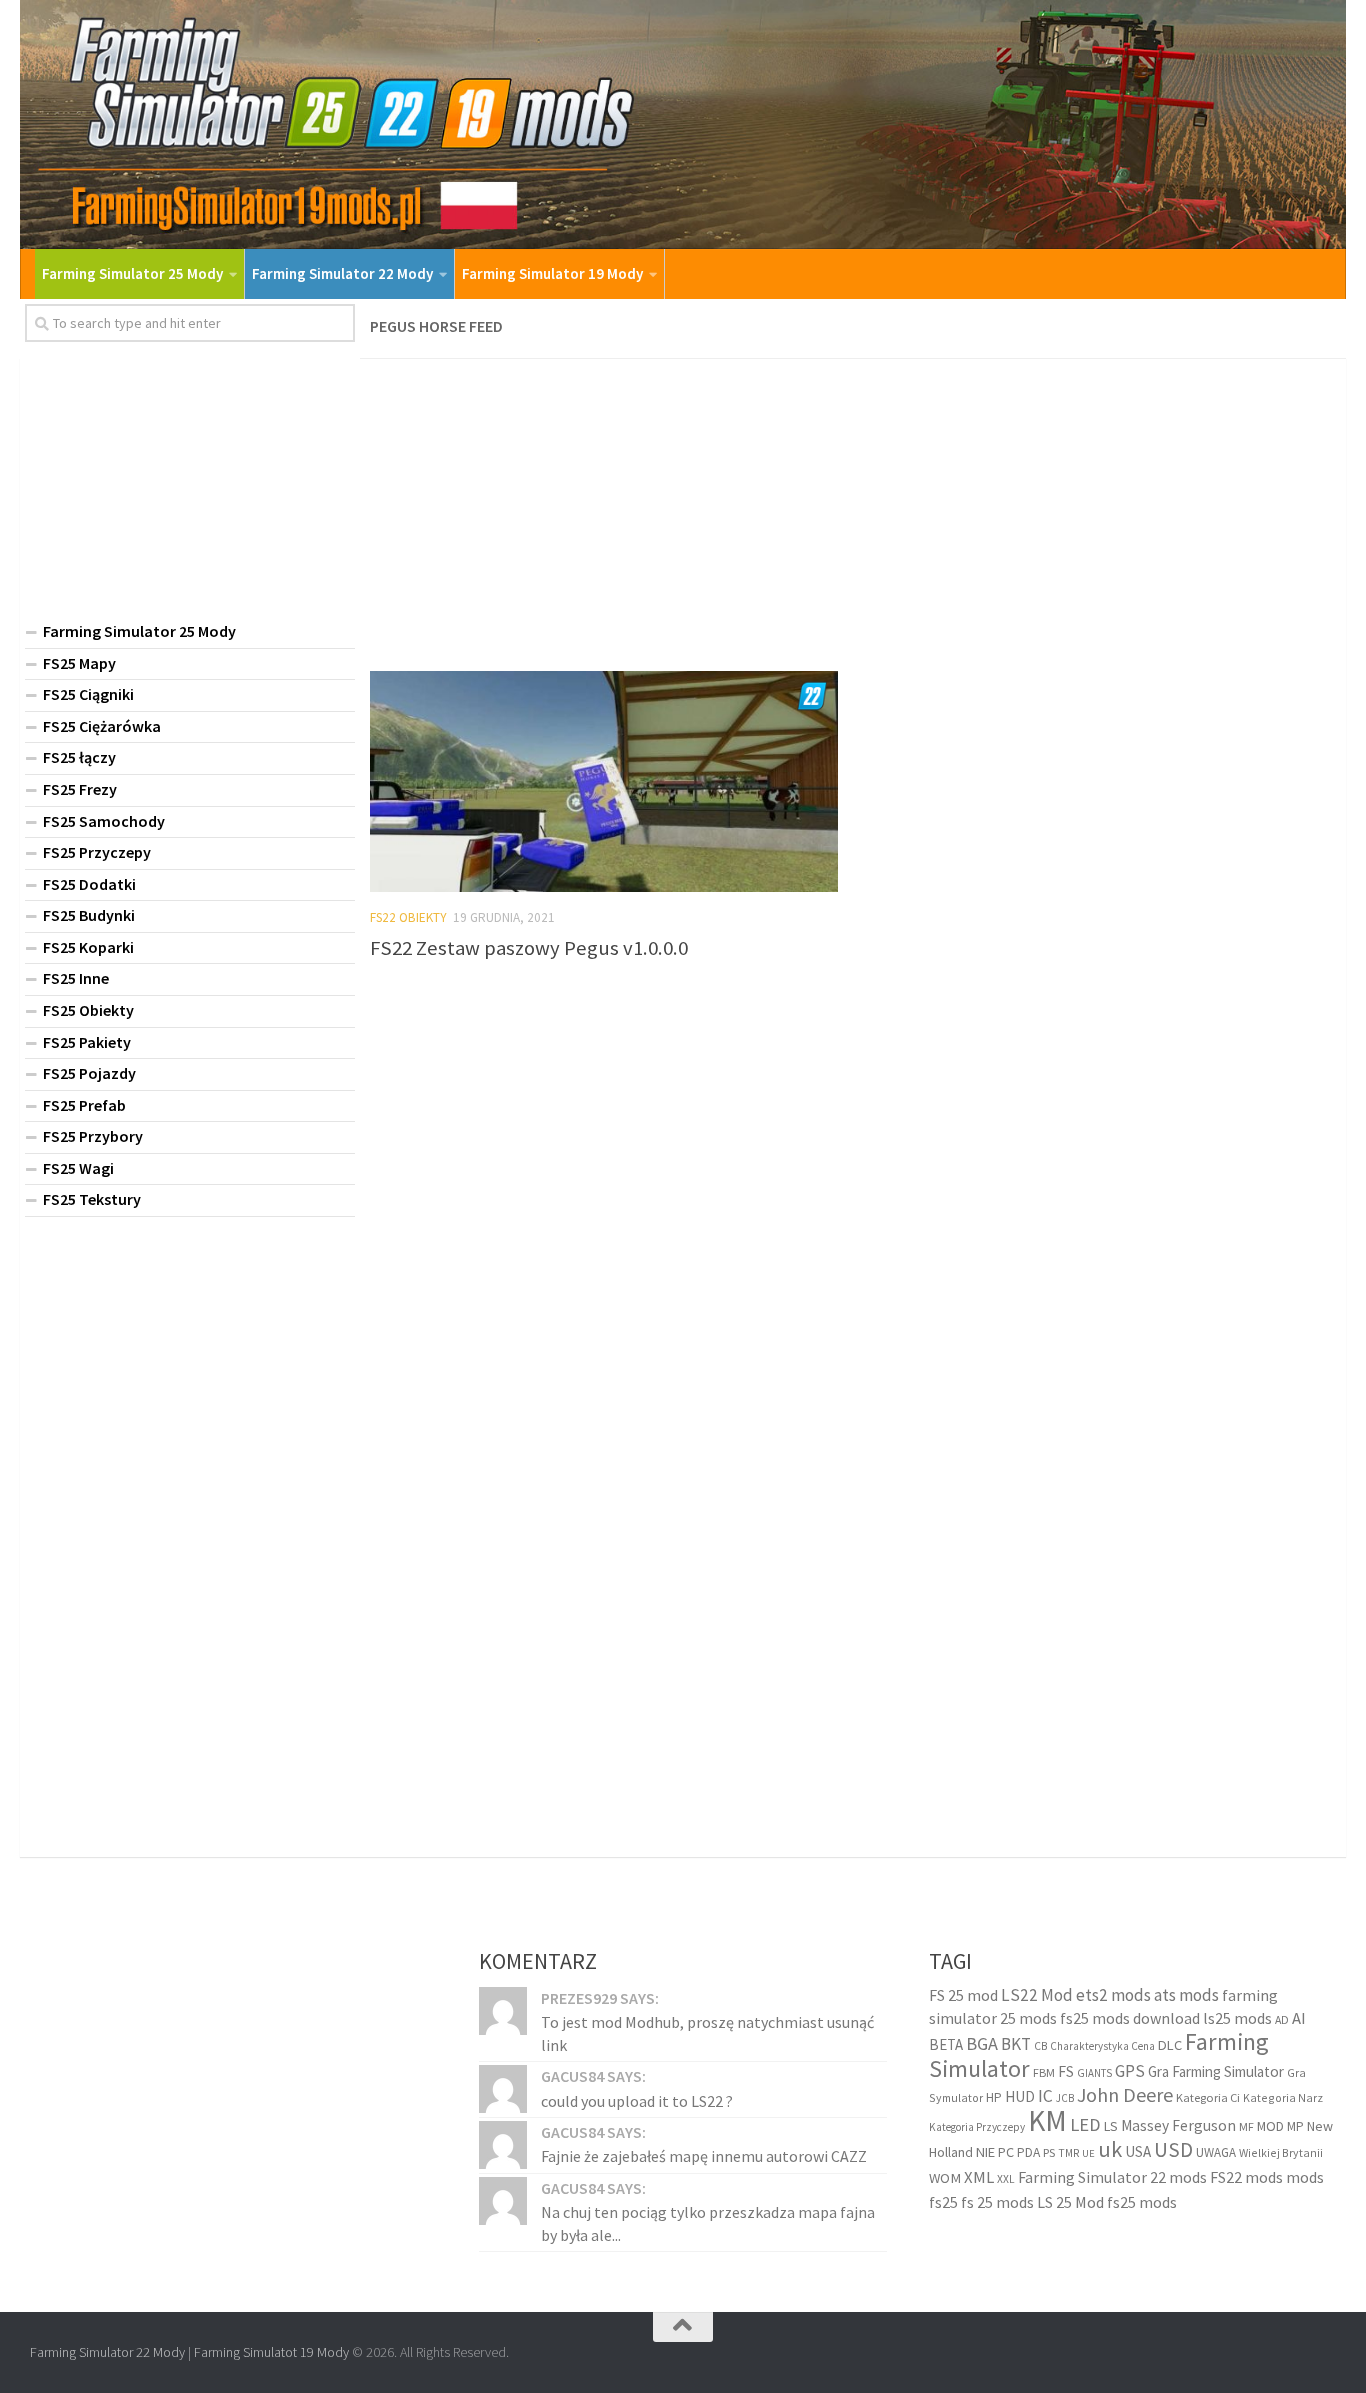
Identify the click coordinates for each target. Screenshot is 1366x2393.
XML (979, 2177)
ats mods (1186, 1995)
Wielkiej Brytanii (1281, 2152)
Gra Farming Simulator (1216, 2071)
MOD (1270, 2126)
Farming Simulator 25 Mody (132, 273)
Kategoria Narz (1283, 2097)
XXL (1006, 2179)
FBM (1044, 2072)
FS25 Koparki (88, 947)
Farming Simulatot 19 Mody (271, 2352)
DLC (1170, 2045)
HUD (1020, 2096)
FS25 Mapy (79, 663)
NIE (985, 2152)
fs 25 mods (997, 2202)
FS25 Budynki (89, 915)
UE (1088, 2153)
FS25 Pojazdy (89, 1073)
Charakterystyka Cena (1102, 2046)
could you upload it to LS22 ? (637, 2101)
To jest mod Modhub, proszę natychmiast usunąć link (707, 2033)
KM (1047, 2120)
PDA (1028, 2152)
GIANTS (1094, 2073)
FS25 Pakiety (87, 1042)
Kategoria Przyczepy (977, 2127)
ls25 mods (1237, 2018)
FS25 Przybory (93, 1136)
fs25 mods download (1130, 2018)
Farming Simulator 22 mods (1112, 2177)
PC (1006, 2152)
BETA (946, 2044)
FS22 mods (1246, 2177)
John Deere (1125, 2094)
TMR (1068, 2153)
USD (1173, 2149)
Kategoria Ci (1208, 2097)
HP (994, 2097)
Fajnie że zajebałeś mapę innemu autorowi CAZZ (704, 2156)
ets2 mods (1113, 1995)
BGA (982, 2043)
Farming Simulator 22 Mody (342, 273)
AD (1282, 2019)
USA (1138, 2151)
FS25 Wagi (78, 1168)
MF (1246, 2126)
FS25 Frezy (80, 789)
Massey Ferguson (1178, 2125)
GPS (1130, 2071)
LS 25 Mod (1070, 2202)
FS (1066, 2071)
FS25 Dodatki (89, 884)
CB (1040, 2046)
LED (1085, 2124)
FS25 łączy (79, 757)
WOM (945, 2178)
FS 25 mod (963, 1995)
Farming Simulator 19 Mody (552, 273)
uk (1110, 2149)
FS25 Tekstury (92, 1199)
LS (1111, 2126)
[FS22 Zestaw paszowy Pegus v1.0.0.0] (604, 781)
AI (1299, 2018)
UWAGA (1216, 2152)
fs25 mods (1142, 2202)
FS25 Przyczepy (97, 852)
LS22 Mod (1037, 1995)
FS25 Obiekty (88, 1010)
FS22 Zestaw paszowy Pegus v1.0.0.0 (529, 948)
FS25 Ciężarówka (102, 726)
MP (1295, 2126)
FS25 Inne (76, 978)
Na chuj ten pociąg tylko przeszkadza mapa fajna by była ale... (708, 2223)
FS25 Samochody (104, 821)
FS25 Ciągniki (88, 694)
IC (1045, 2096)
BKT (1016, 2044)
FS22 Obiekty (408, 917)
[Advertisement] (853, 509)
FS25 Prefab (84, 1105)
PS (1049, 2152)
